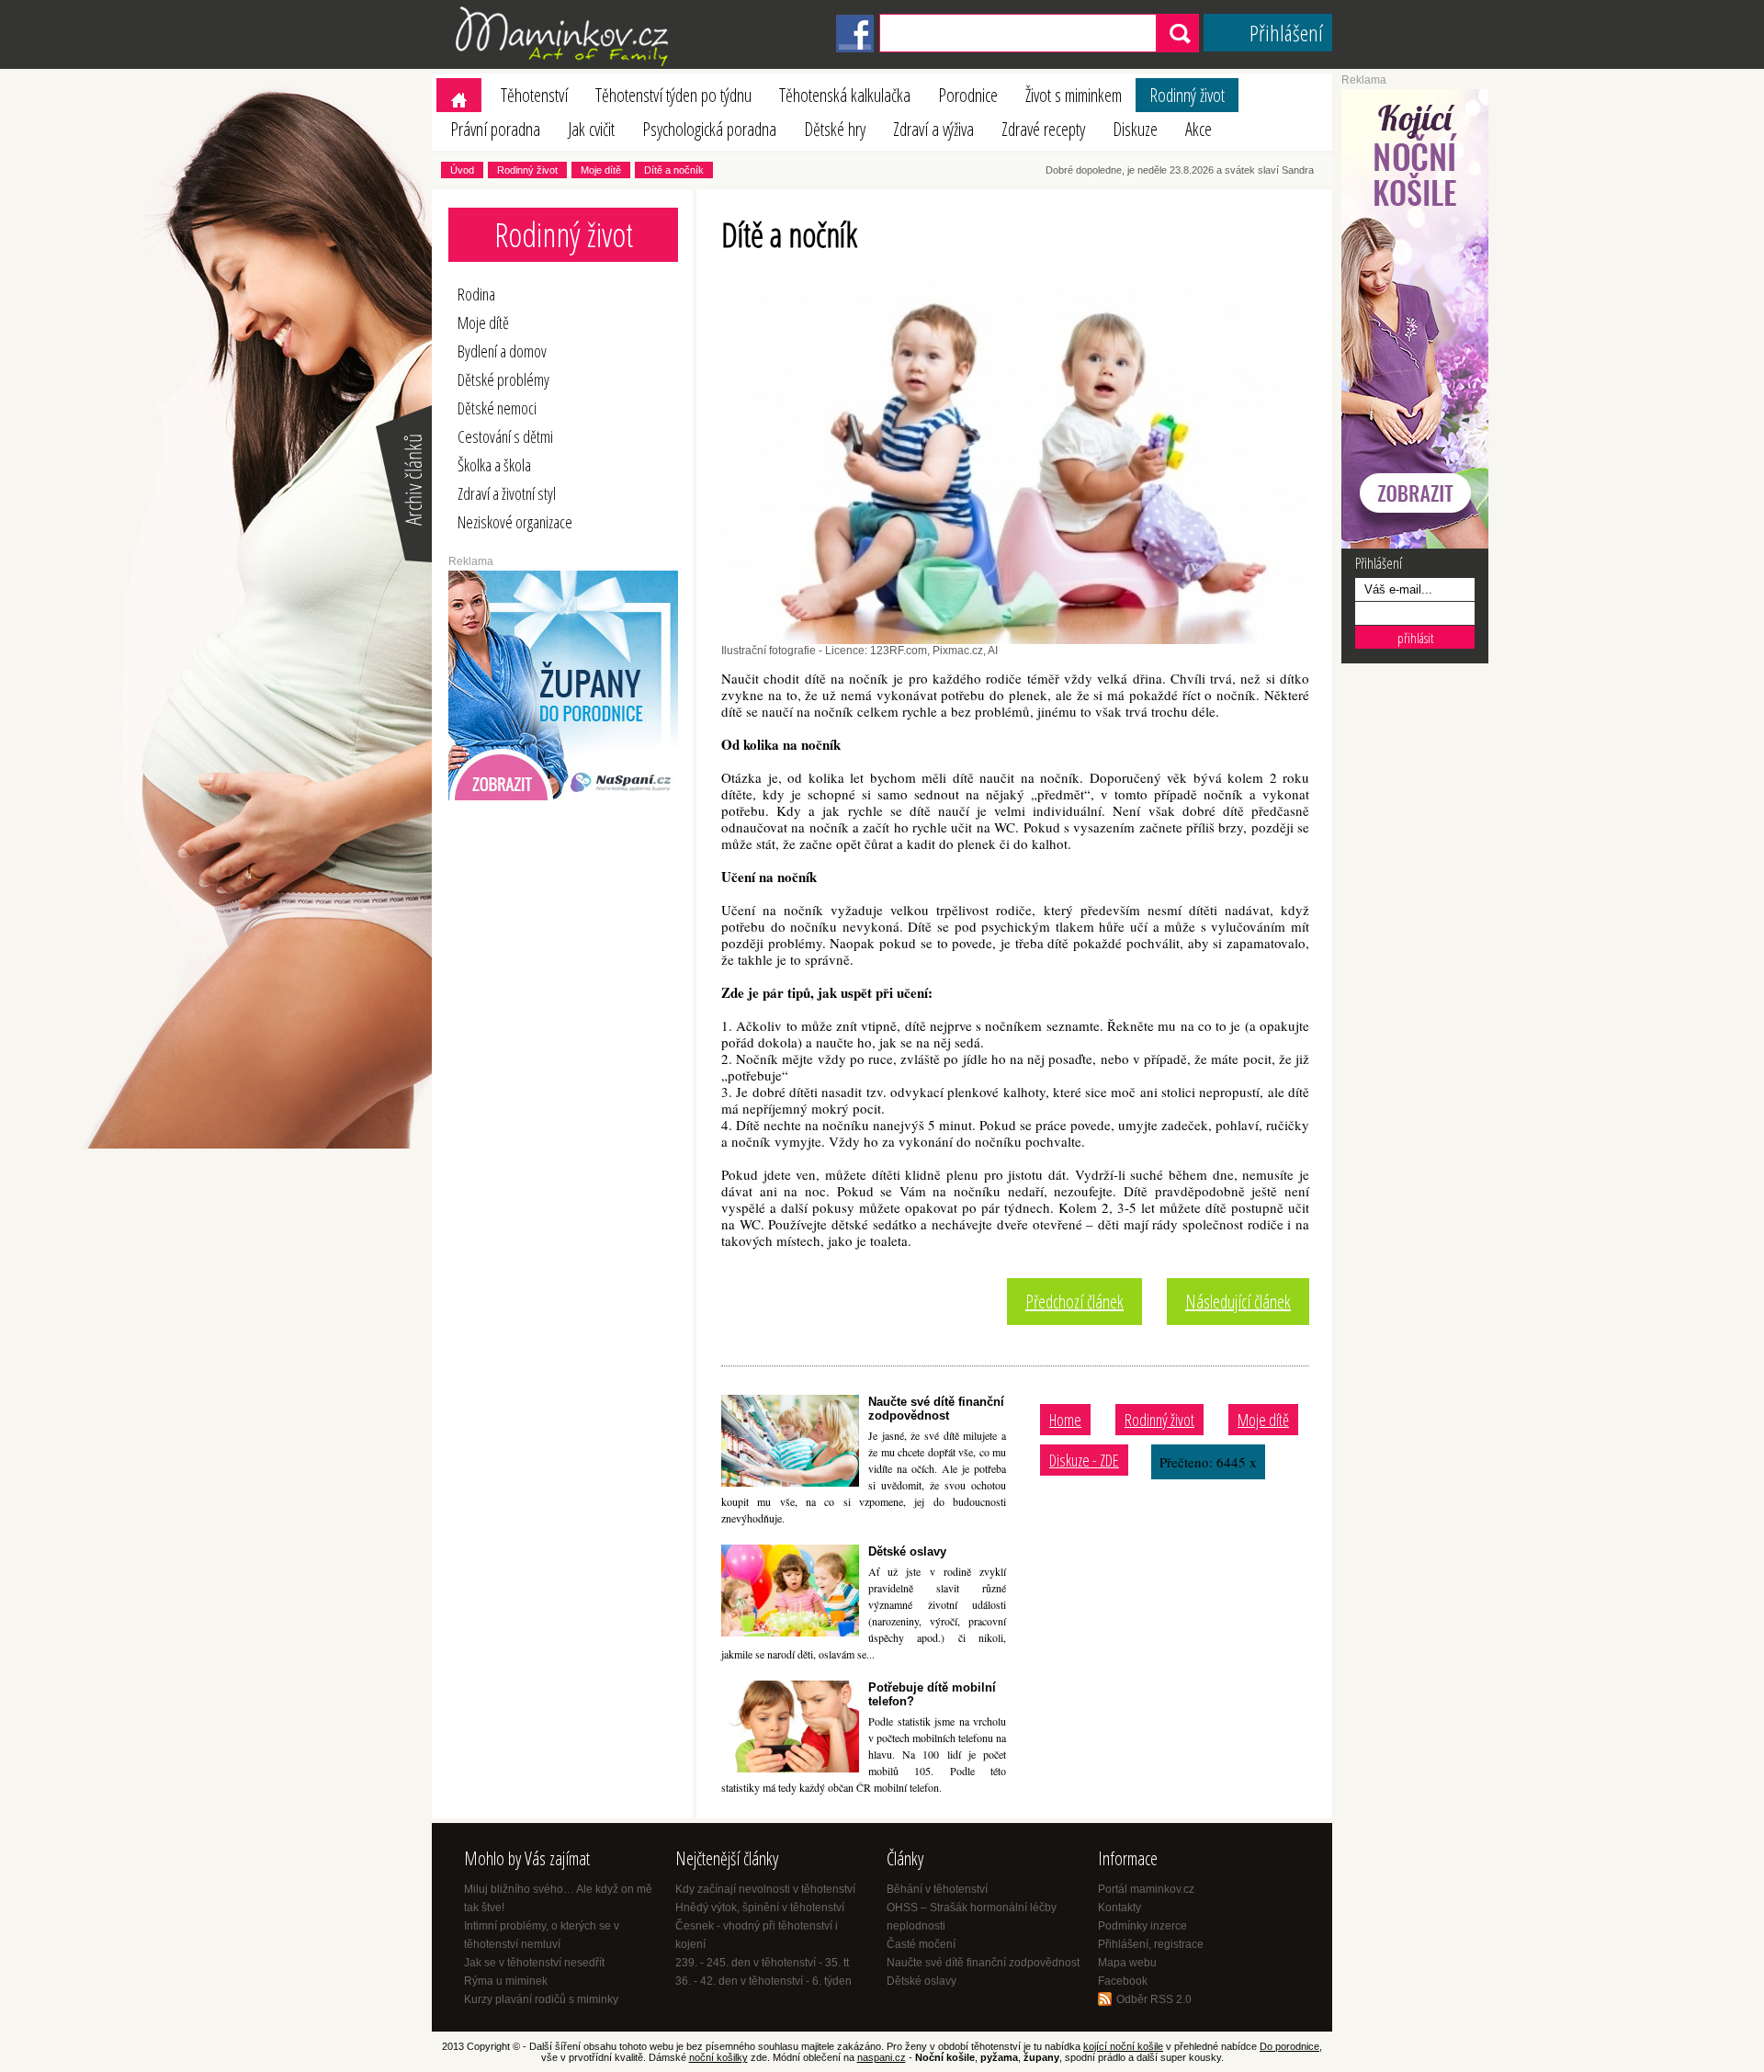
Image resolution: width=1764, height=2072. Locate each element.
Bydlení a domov (502, 351)
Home (1065, 1420)
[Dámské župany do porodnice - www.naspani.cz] (563, 797)
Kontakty (1119, 1908)
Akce (1199, 129)
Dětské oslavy (907, 1551)
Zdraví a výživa (933, 129)
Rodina (476, 294)
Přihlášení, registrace (1151, 1944)
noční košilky (718, 2057)
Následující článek (1238, 1302)
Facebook (1123, 1981)
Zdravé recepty (1043, 129)
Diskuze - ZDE (1084, 1460)
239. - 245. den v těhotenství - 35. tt (762, 1963)
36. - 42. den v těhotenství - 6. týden (763, 1981)
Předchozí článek (1074, 1302)
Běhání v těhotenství (937, 1889)
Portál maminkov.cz (1146, 1889)
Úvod (462, 170)
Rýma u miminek (506, 1981)
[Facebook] (855, 49)
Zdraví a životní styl (507, 493)
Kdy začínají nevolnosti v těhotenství (765, 1889)
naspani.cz (882, 2057)
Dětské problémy (503, 379)
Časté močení (921, 1944)
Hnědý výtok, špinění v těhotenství (760, 1908)
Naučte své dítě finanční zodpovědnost (936, 1409)
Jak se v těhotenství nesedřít (534, 1963)
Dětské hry (835, 129)
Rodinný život (1187, 95)
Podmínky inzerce (1142, 1926)
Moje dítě (601, 170)
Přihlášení (1286, 33)
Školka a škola (494, 465)
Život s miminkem (1074, 95)
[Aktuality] (402, 560)
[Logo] (565, 65)
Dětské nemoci (497, 408)
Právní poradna (495, 129)
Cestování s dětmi (505, 436)
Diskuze (1135, 129)
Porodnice (968, 95)
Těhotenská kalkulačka (845, 95)
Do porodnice (1289, 2046)
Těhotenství (534, 95)
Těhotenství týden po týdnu (673, 95)
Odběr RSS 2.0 (1154, 1999)
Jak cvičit (591, 129)
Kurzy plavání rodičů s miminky (541, 1999)
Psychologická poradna (709, 129)
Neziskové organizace (515, 522)
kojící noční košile (1123, 2046)
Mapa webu (1127, 1963)
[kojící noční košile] (1415, 545)
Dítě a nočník (674, 170)
